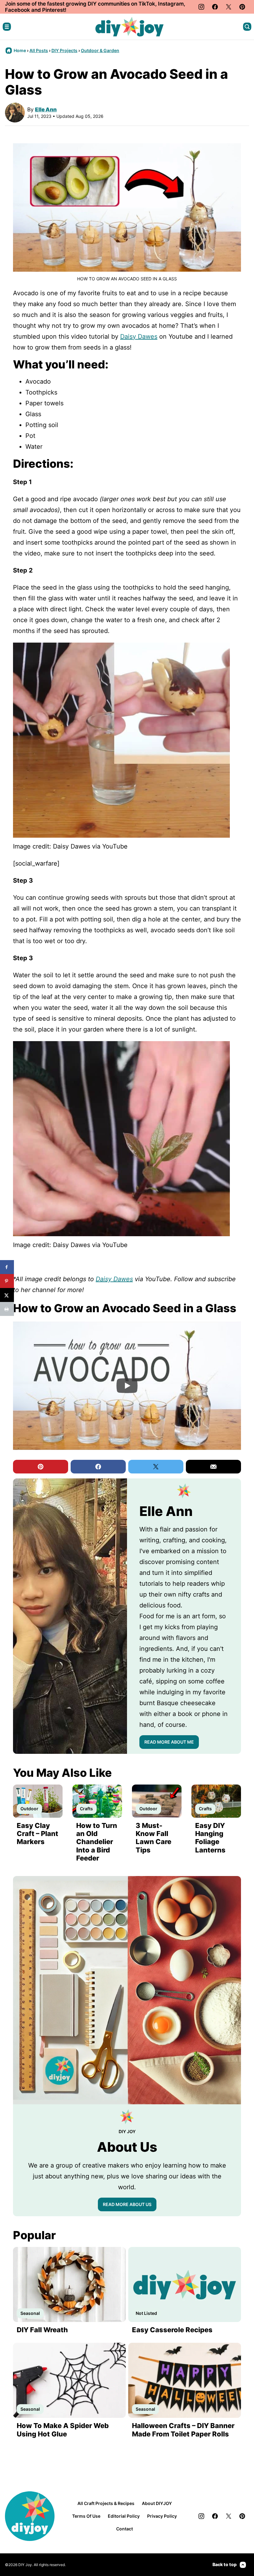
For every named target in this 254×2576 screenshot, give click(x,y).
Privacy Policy (162, 2516)
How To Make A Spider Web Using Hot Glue (63, 2430)
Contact (125, 2529)
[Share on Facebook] (7, 1267)
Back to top (225, 2564)
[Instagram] (201, 7)
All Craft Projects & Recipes (106, 2503)
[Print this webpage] (7, 1309)
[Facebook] (215, 7)
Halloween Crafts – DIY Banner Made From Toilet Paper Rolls (183, 2430)
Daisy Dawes (139, 336)
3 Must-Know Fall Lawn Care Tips (153, 1838)
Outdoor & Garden (100, 50)
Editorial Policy (124, 2516)
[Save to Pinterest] (7, 1281)
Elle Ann (46, 109)
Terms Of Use (86, 2516)
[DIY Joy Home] (129, 27)
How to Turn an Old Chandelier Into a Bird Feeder (97, 1842)
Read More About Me (169, 1742)
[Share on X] (7, 1295)
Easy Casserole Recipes (172, 2330)
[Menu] (7, 27)
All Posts (39, 50)
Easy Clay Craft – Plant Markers (37, 1834)
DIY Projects (64, 50)
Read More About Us (127, 2204)
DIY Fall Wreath (42, 2330)
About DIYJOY (157, 2503)
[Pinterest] (242, 7)
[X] (229, 7)
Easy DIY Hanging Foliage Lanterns (210, 1838)
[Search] (247, 27)
